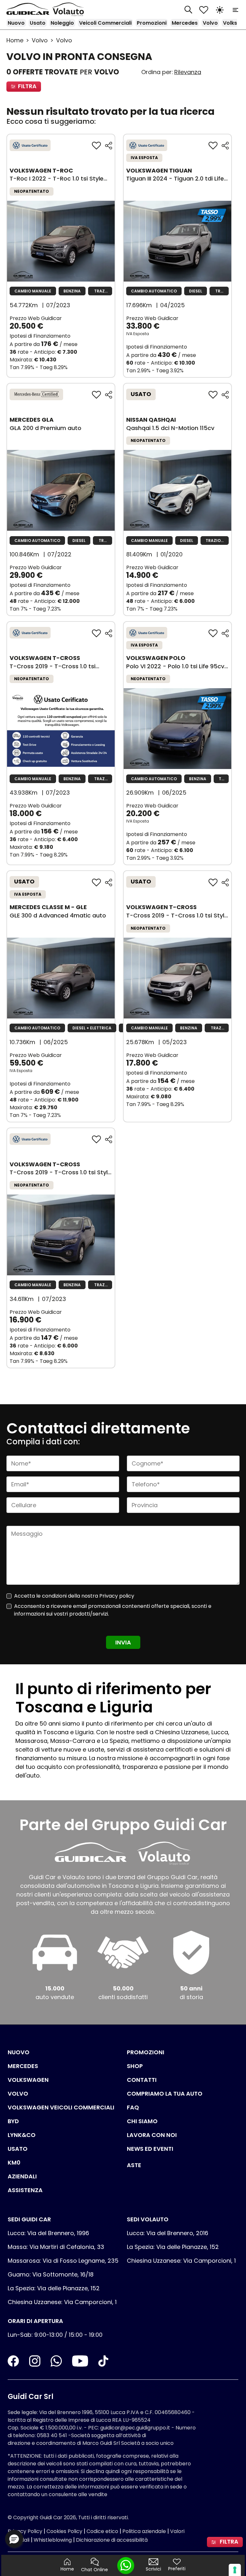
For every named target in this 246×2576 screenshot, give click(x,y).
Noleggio (62, 23)
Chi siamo (142, 2121)
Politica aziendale (144, 2531)
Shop (135, 2066)
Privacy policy (117, 1596)
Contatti (142, 2080)
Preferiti (177, 2569)
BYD (13, 2121)
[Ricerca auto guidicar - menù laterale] (188, 9)
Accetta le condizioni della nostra (74, 1596)
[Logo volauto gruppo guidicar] (70, 9)
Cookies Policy (64, 2531)
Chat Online (94, 2570)
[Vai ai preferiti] (204, 9)
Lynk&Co (22, 2135)
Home (15, 40)
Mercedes (185, 23)
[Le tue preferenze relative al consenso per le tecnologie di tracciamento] (235, 2570)
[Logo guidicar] (29, 9)
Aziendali (22, 2176)
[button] (14, 2539)
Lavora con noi (152, 2135)
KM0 (14, 2162)
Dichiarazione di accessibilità (112, 2540)
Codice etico (102, 2531)
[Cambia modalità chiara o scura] (220, 9)
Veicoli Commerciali (105, 23)
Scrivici (153, 2569)
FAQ (133, 2107)
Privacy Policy (25, 2531)
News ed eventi (150, 2149)
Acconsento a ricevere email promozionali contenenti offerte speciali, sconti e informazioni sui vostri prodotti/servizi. (113, 1610)
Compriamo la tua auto (165, 2094)
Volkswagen (28, 2080)
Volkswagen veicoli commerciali (61, 2107)
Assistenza (25, 2190)
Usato (38, 23)
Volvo (210, 23)
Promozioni (152, 23)
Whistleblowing (53, 2540)
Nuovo (16, 23)
